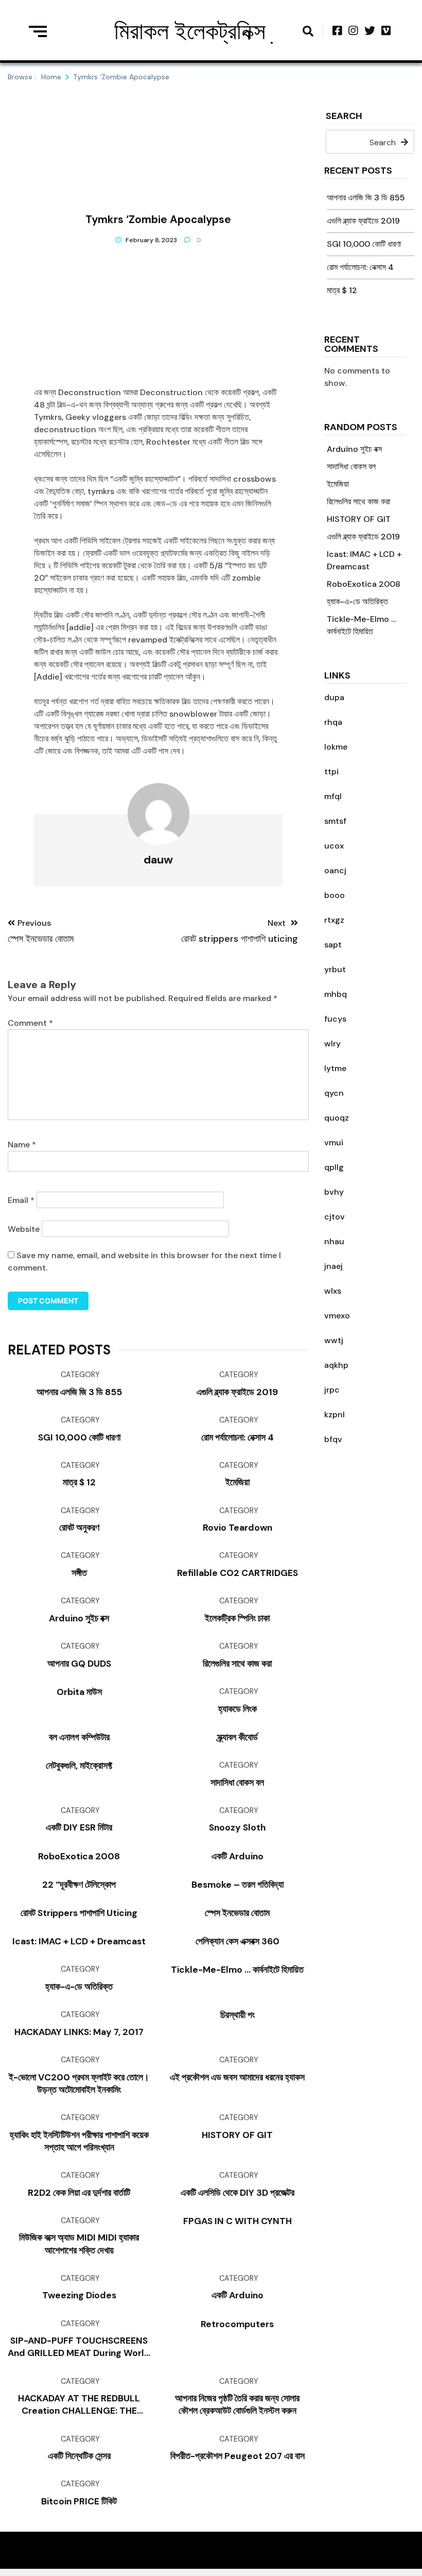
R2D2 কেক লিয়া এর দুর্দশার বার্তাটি (79, 2193)
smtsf (335, 821)
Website (24, 1229)
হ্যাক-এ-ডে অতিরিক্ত (357, 601)
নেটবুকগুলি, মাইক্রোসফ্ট (79, 1766)
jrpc (332, 1390)
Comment (30, 1023)
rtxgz (334, 920)
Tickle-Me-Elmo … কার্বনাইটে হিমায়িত (237, 1970)
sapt (333, 945)
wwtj (334, 1340)
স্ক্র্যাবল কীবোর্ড (238, 1737)
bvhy (334, 1192)
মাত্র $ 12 (342, 290)
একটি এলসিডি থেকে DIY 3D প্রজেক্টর (238, 2193)
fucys (335, 1019)
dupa (334, 697)
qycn (334, 1093)
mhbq (336, 994)
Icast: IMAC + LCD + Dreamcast (79, 1941)
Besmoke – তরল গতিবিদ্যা (238, 1885)
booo (335, 895)
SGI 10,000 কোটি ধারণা (364, 244)
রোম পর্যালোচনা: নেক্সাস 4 (360, 267)
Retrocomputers (237, 2324)
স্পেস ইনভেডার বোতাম (237, 1913)
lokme (336, 747)
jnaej (333, 1266)
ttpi (331, 772)
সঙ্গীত (79, 1573)
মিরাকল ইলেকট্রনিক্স (190, 31)
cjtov (335, 1217)
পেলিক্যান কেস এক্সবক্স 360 (238, 1941)
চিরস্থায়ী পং (238, 2015)
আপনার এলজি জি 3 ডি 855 (366, 198)
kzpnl (335, 1414)
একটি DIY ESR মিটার (79, 1827)
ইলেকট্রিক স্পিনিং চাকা (237, 1618)
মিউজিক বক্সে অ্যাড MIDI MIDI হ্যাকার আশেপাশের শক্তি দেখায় (79, 2244)
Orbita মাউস (79, 1692)
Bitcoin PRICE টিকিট (79, 2501)
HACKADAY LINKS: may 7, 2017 (79, 2032)
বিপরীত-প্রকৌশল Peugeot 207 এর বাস (238, 2456)
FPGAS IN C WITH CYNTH (238, 2221)
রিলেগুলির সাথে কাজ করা (358, 502)
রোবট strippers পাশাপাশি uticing (79, 1913)
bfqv (333, 1439)
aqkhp (336, 1365)
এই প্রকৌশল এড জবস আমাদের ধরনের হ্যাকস (237, 2077)
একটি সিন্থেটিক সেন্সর (79, 2456)
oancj (335, 870)
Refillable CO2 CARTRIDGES (238, 1573)
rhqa (333, 722)
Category (80, 1375)
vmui (334, 1142)
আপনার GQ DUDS (79, 1664)
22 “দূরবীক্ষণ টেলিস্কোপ (79, 1885)
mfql (333, 796)
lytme (335, 1068)
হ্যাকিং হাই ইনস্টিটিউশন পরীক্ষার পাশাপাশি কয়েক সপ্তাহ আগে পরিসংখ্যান (79, 2141)
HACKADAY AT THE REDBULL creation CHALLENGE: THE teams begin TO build (79, 2405)
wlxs (333, 1291)
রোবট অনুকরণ (79, 1528)
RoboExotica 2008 (364, 584)
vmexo (337, 1316)
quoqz (337, 1118)
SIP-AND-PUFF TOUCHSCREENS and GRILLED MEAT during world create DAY (79, 2347)
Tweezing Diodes (79, 2295)
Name (22, 1145)
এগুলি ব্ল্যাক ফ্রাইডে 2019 (363, 221)
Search (344, 117)
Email (21, 1200)
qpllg (334, 1167)
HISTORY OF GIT (359, 519)
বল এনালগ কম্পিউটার (79, 1737)
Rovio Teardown (238, 1528)
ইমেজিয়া (338, 484)
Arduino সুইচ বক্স (354, 449)
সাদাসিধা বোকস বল (351, 467)
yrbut (335, 969)
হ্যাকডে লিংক (238, 1709)
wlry (332, 1044)
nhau (334, 1241)
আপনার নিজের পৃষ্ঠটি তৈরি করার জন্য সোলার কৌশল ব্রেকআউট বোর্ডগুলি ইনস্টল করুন (237, 2404)
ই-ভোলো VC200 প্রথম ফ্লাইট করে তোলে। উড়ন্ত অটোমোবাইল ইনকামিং (79, 2083)
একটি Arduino (238, 1856)
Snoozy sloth (237, 1827)
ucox (334, 846)
